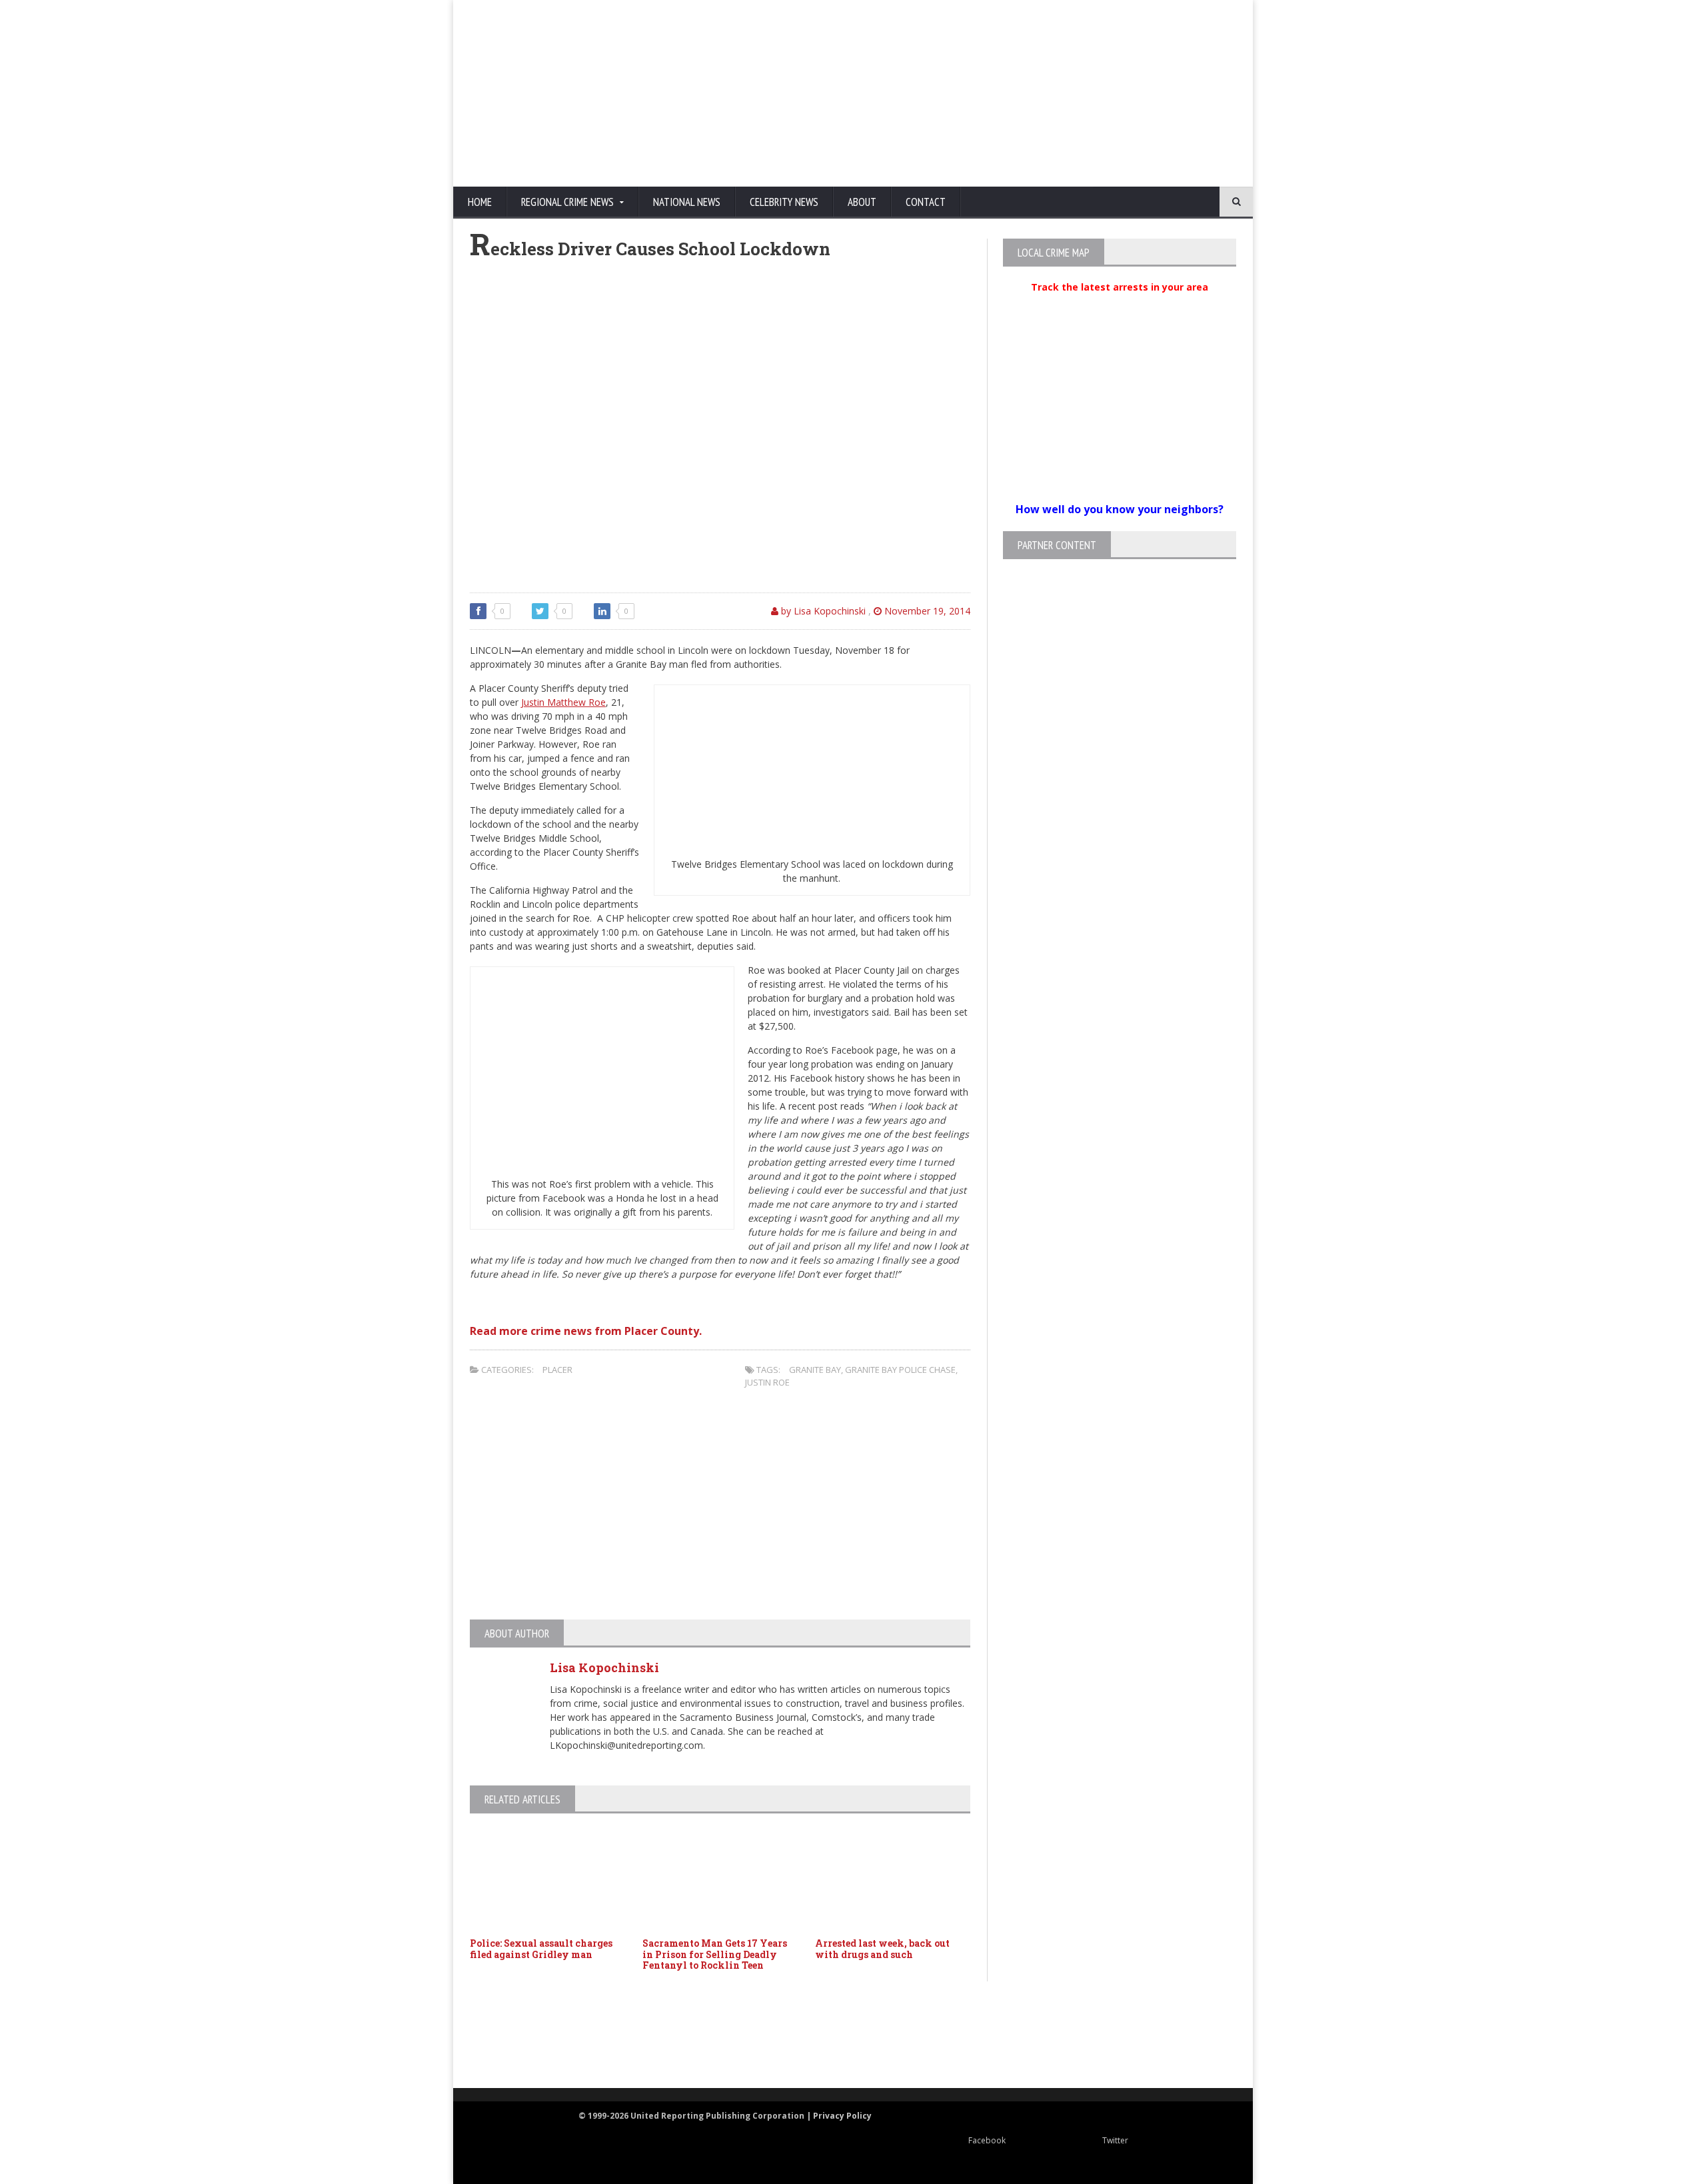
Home (480, 202)
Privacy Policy (842, 2116)
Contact (926, 202)
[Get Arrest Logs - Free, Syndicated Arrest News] (720, 2049)
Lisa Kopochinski (604, 1667)
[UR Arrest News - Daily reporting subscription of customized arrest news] (1050, 2036)
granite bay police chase (900, 1370)
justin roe (767, 1382)
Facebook (987, 2140)
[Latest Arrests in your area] (1120, 303)
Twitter (1115, 2140)
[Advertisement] (996, 93)
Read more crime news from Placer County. (586, 1331)
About (862, 202)
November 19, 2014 (926, 611)
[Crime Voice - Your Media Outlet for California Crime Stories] (1184, 2036)
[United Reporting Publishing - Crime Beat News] (500, 2036)
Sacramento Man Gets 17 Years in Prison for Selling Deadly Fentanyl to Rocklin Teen (715, 1954)
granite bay (815, 1370)
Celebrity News (784, 202)
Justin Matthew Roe (563, 702)
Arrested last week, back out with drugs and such (882, 1949)
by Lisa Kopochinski (822, 611)
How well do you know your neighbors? (1120, 509)
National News (687, 202)
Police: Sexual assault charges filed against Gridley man (541, 1949)
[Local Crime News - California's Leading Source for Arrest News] (590, 2036)
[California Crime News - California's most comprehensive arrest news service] (877, 2049)
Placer (557, 1370)
